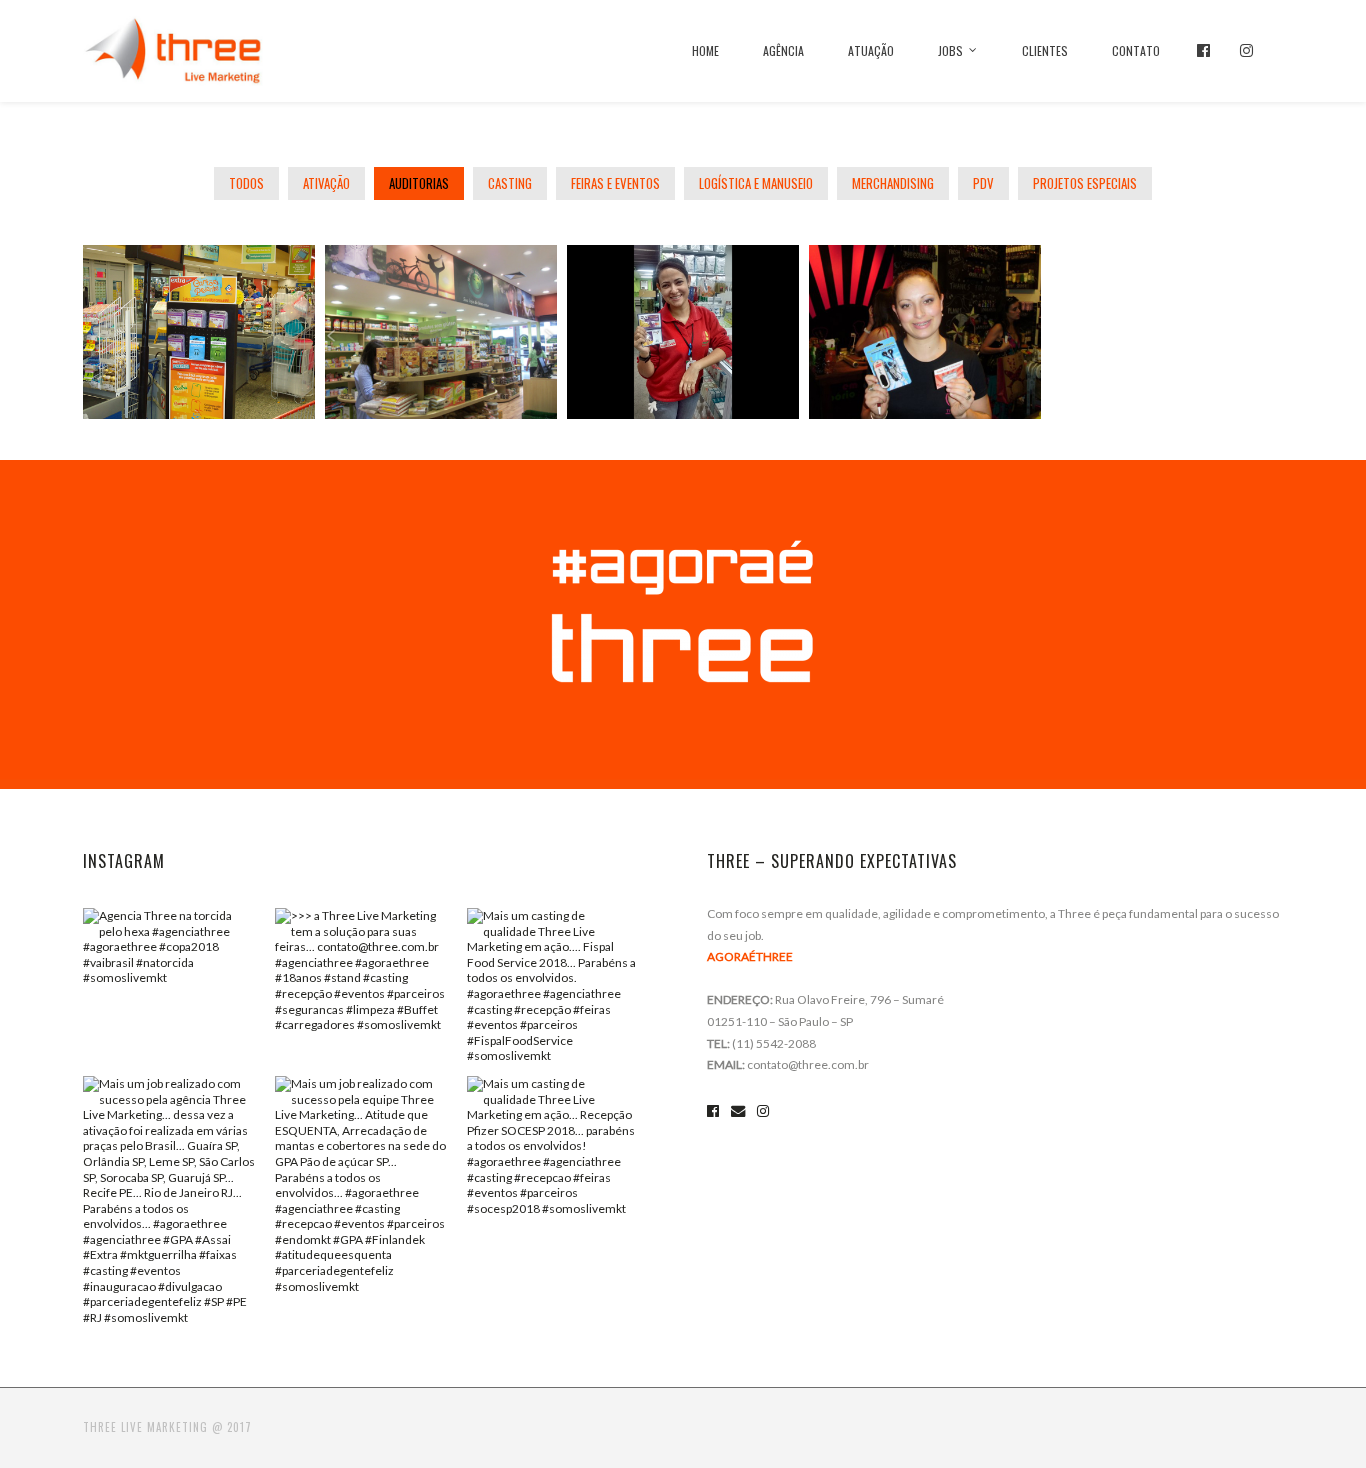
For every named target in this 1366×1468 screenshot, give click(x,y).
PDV (983, 183)
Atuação (871, 50)
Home (705, 50)
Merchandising (893, 183)
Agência (783, 50)
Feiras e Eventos (615, 183)
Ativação (326, 183)
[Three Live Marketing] (173, 48)
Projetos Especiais (1085, 183)
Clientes (1045, 50)
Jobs (950, 50)
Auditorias (419, 183)
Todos (246, 183)
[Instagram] (1246, 50)
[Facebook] (1203, 50)
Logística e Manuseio (756, 183)
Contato (1136, 50)
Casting (510, 183)
